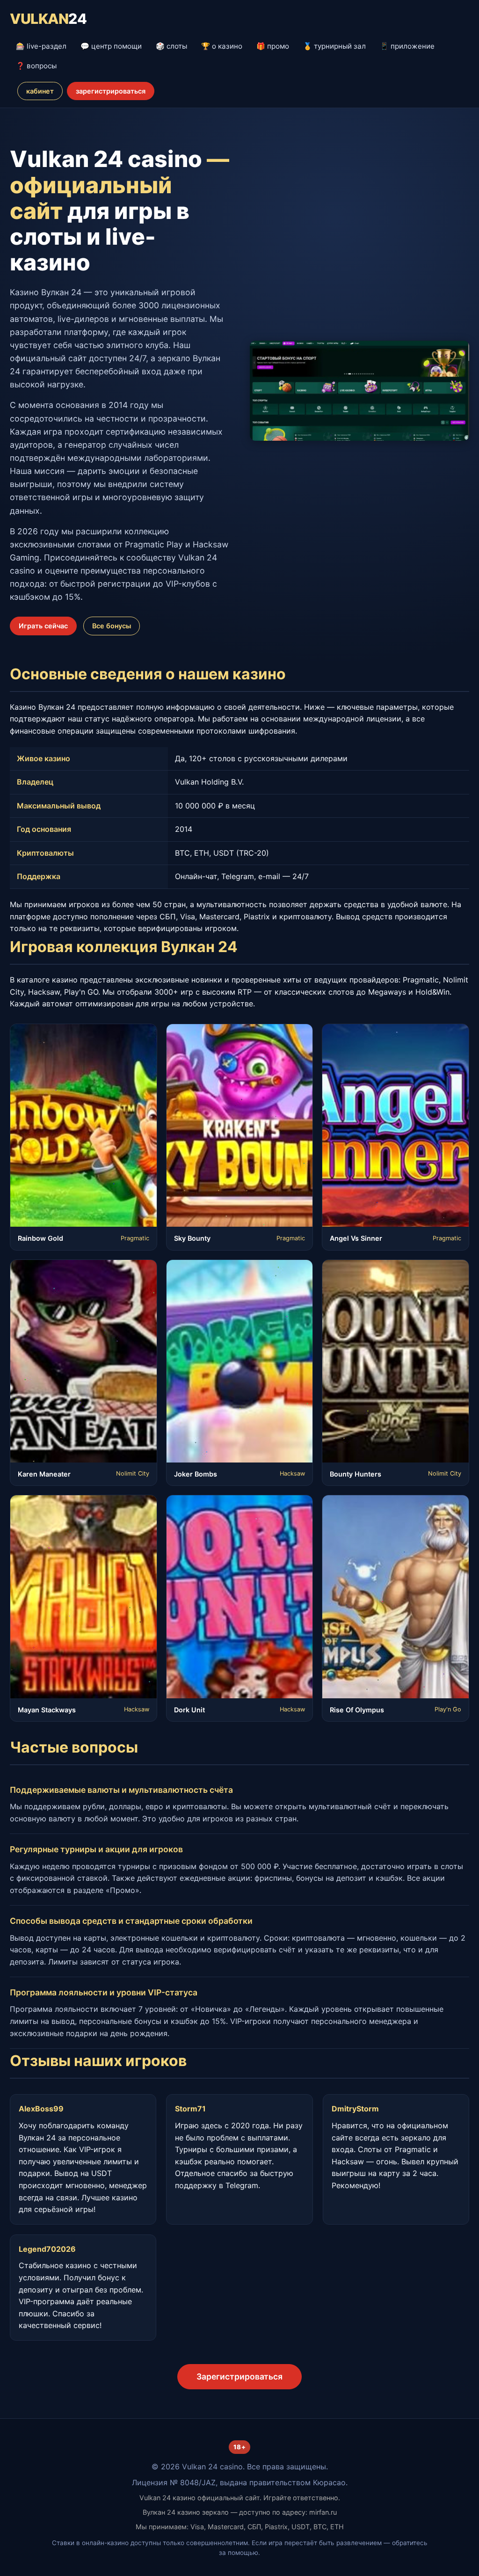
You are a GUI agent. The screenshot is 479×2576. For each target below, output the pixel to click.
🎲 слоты (171, 46)
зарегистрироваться (111, 91)
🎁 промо (273, 46)
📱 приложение (407, 46)
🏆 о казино (222, 46)
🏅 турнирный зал (334, 46)
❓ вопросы (36, 66)
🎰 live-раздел (41, 46)
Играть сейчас (43, 626)
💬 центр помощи (111, 46)
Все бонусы (112, 626)
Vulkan (48, 19)
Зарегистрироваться (239, 2376)
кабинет (40, 91)
